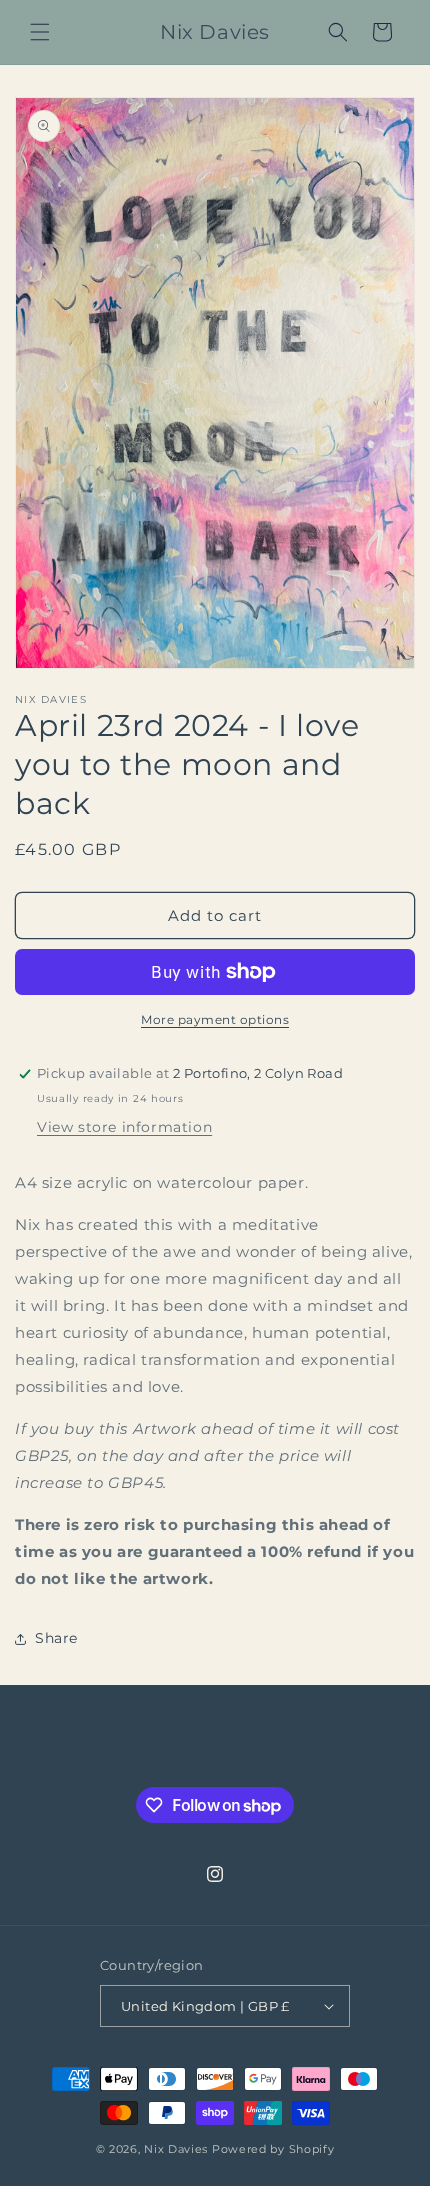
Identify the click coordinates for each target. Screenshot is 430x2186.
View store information (124, 1127)
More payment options (215, 1019)
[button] (40, 32)
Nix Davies (178, 2149)
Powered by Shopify (273, 2149)
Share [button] (56, 1638)
